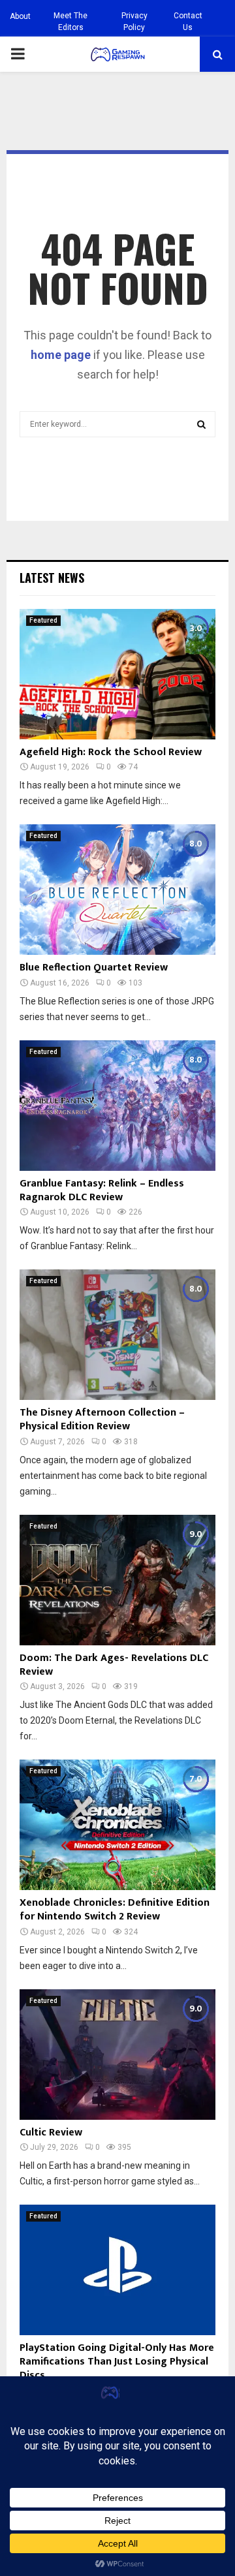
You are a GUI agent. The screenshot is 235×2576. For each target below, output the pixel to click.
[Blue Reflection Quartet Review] (117, 890)
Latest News (52, 578)
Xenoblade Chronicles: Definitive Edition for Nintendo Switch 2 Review (115, 1910)
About (20, 16)
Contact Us (188, 22)
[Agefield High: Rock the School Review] (117, 674)
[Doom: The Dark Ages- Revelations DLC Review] (117, 1580)
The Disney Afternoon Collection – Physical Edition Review (102, 1420)
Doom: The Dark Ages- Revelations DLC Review (114, 1665)
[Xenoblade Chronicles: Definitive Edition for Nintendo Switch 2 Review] (117, 1825)
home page (61, 355)
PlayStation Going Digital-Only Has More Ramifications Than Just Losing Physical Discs (117, 2362)
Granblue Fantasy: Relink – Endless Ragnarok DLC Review (102, 1190)
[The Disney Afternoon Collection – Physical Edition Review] (117, 1335)
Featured (43, 620)
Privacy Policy (134, 22)
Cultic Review (51, 2133)
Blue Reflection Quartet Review (94, 968)
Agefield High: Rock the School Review (111, 752)
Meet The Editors (70, 22)
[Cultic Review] (117, 2055)
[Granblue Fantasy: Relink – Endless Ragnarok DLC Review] (117, 1106)
